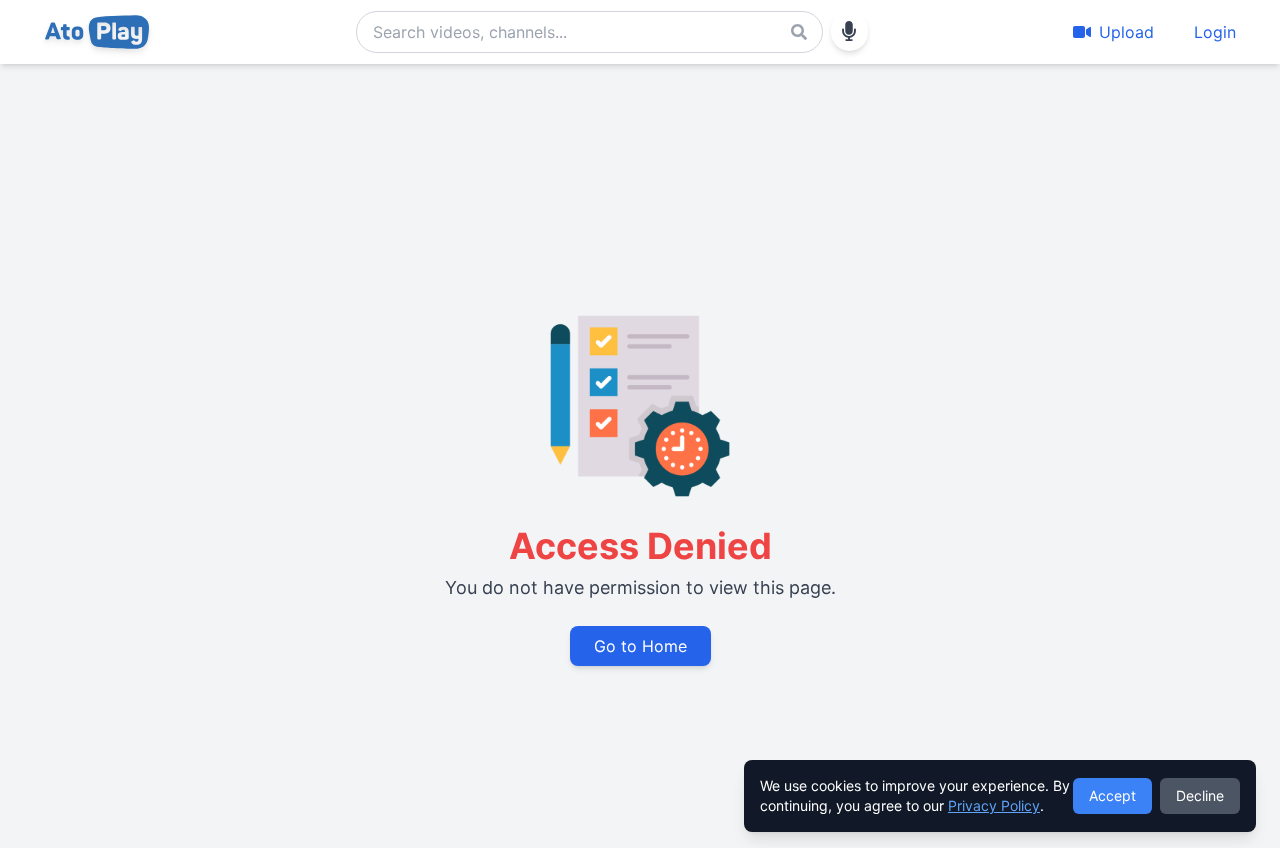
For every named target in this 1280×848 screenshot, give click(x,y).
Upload (1126, 32)
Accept (1112, 795)
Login (1215, 32)
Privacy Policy (994, 805)
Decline (1200, 795)
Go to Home (640, 646)
